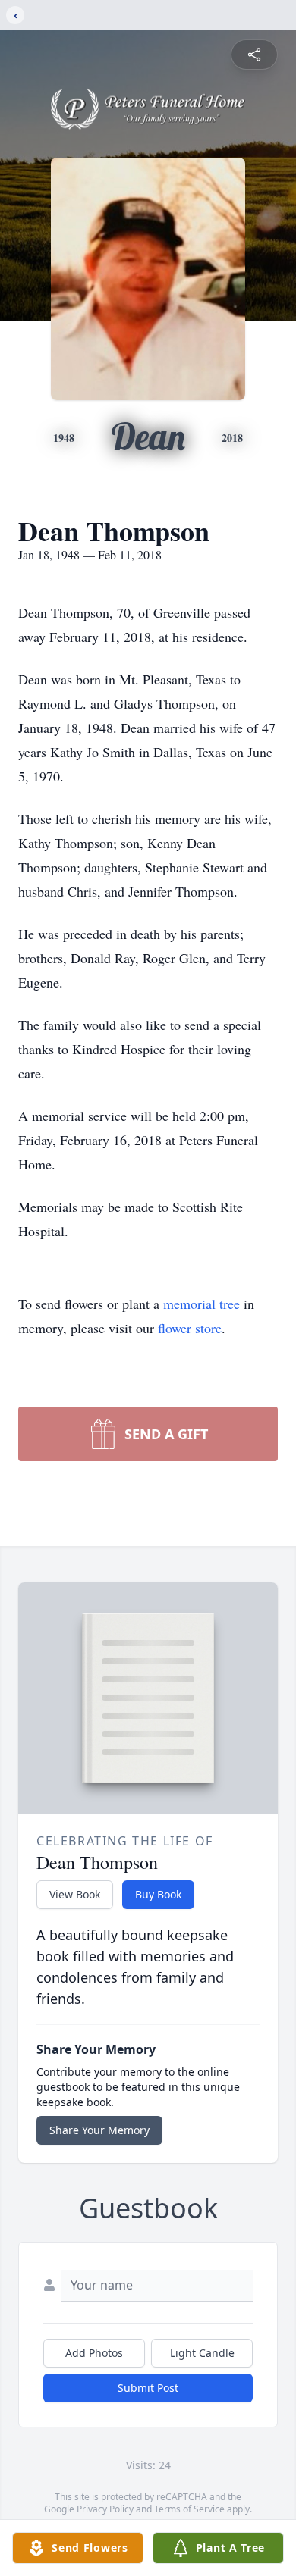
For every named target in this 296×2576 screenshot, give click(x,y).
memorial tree (202, 1304)
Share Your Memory (99, 2130)
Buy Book (158, 1894)
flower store (190, 1328)
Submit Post (148, 2388)
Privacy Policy (105, 2509)
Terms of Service (189, 2509)
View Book (75, 1894)
